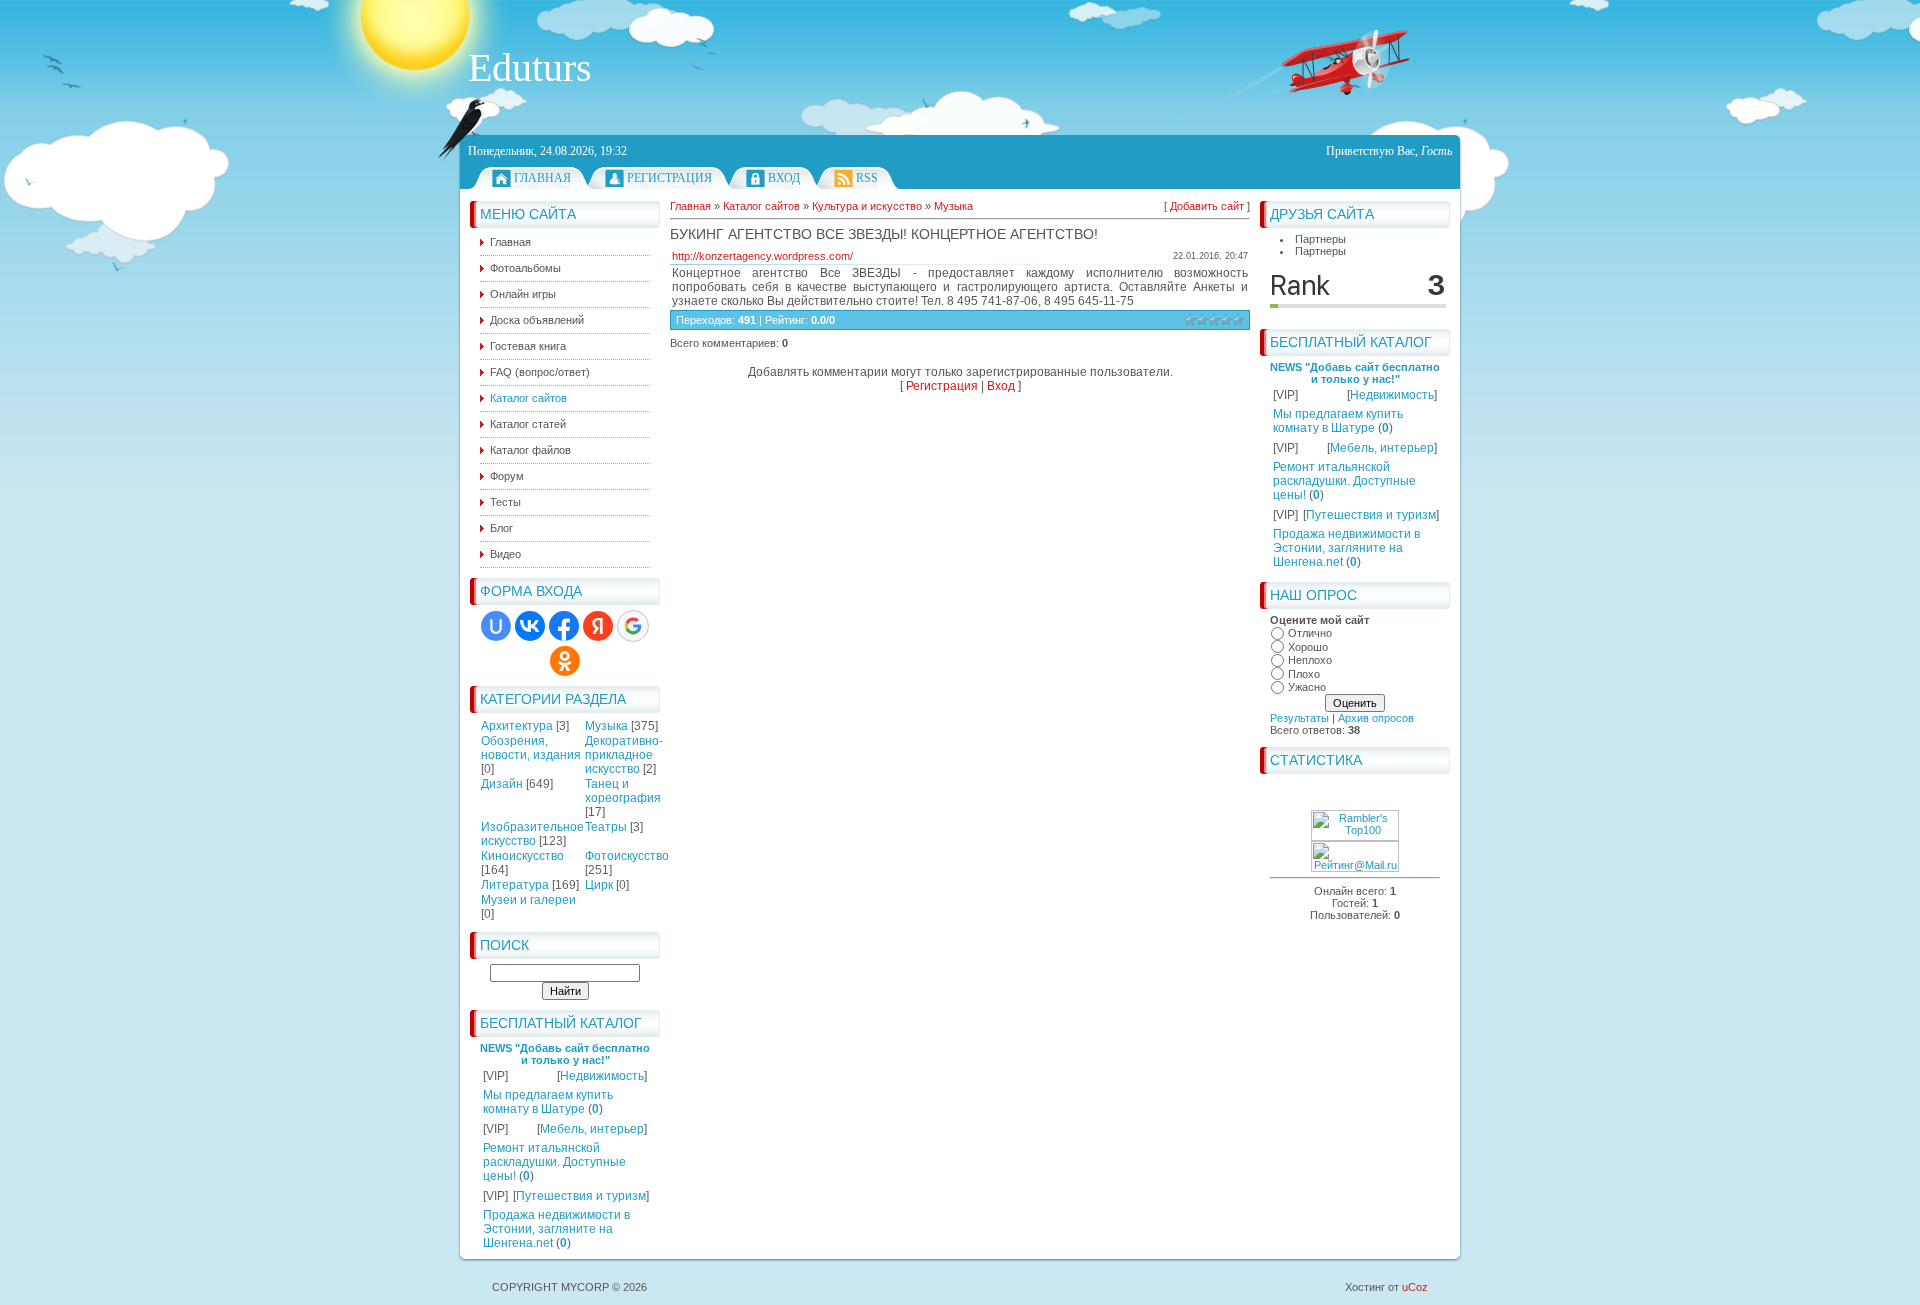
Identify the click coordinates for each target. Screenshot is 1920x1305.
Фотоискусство (627, 856)
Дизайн (502, 784)
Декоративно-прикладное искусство (624, 755)
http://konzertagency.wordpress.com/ (762, 256)
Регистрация (669, 178)
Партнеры (1320, 239)
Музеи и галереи (528, 900)
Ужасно (1307, 687)
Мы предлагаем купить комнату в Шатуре (548, 1102)
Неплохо (1310, 660)
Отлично (1310, 633)
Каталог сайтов (761, 206)
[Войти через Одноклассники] (565, 661)
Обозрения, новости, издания (531, 748)
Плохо (1304, 674)
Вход (784, 178)
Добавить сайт (1207, 206)
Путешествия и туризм (581, 1196)
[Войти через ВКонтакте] (530, 626)
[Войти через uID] (496, 626)
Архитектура (517, 726)
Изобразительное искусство (532, 834)
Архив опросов (1376, 718)
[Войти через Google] (633, 626)
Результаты (1299, 718)
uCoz (1415, 1287)
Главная (542, 178)
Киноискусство (522, 856)
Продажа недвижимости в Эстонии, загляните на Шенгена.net (556, 1229)
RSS (867, 178)
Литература (515, 885)
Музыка (606, 726)
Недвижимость (602, 1076)
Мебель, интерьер (592, 1129)
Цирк (599, 885)
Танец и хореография (623, 791)
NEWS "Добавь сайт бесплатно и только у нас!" (565, 1054)
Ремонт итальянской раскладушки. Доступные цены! (554, 1162)
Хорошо (1308, 647)
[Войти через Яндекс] (598, 626)
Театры (606, 827)
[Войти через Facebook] (564, 626)
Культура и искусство (867, 206)
